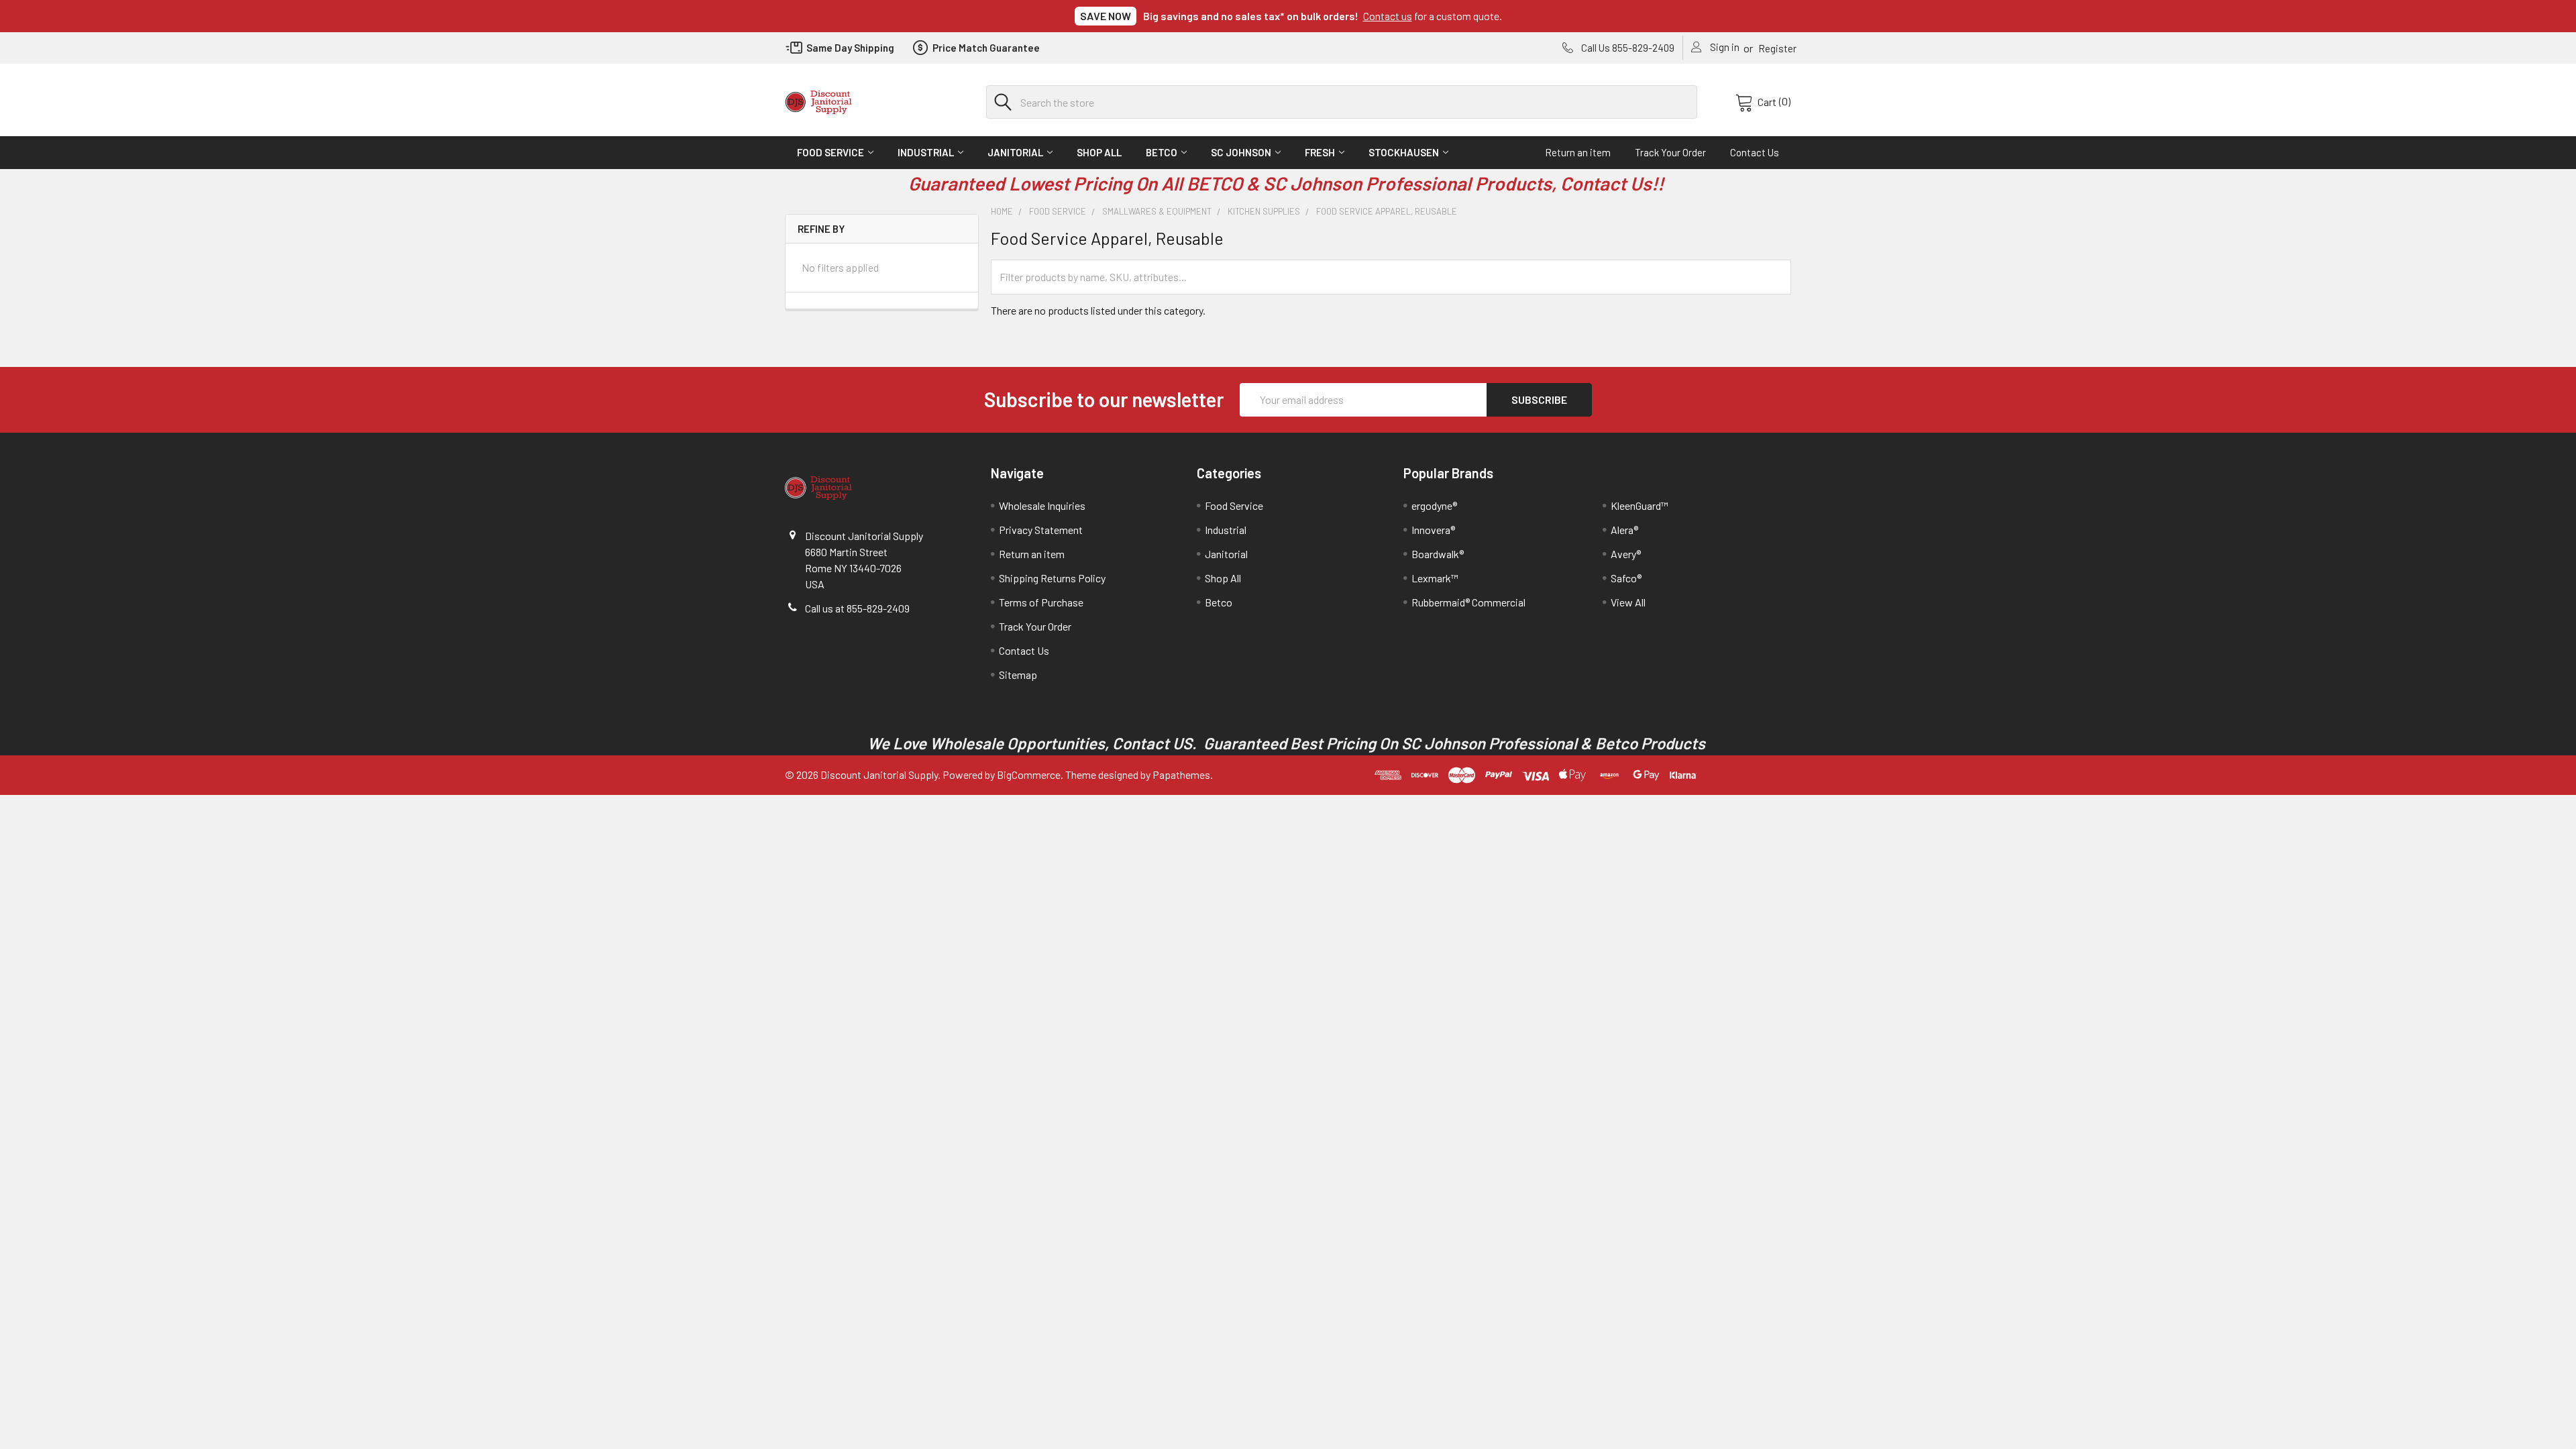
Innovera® (1433, 530)
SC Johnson (1241, 152)
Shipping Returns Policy (1052, 578)
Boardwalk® (1438, 554)
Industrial (926, 152)
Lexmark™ (1435, 578)
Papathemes (1181, 774)
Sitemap (1018, 675)
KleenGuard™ (1640, 505)
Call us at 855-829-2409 (857, 608)
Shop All (1099, 152)
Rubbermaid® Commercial (1468, 602)
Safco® (1626, 578)
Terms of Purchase (1041, 602)
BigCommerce (1029, 774)
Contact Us (1755, 152)
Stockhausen (1404, 152)
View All (1628, 602)
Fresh (1320, 152)
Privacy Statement (1041, 530)
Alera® (1624, 530)
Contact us (1388, 16)
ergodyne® (1434, 505)
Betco (1162, 152)
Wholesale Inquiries (1042, 505)
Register (1777, 48)
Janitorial (1015, 152)
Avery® (1626, 554)
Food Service (830, 152)
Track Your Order (1670, 152)
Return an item (1578, 152)
